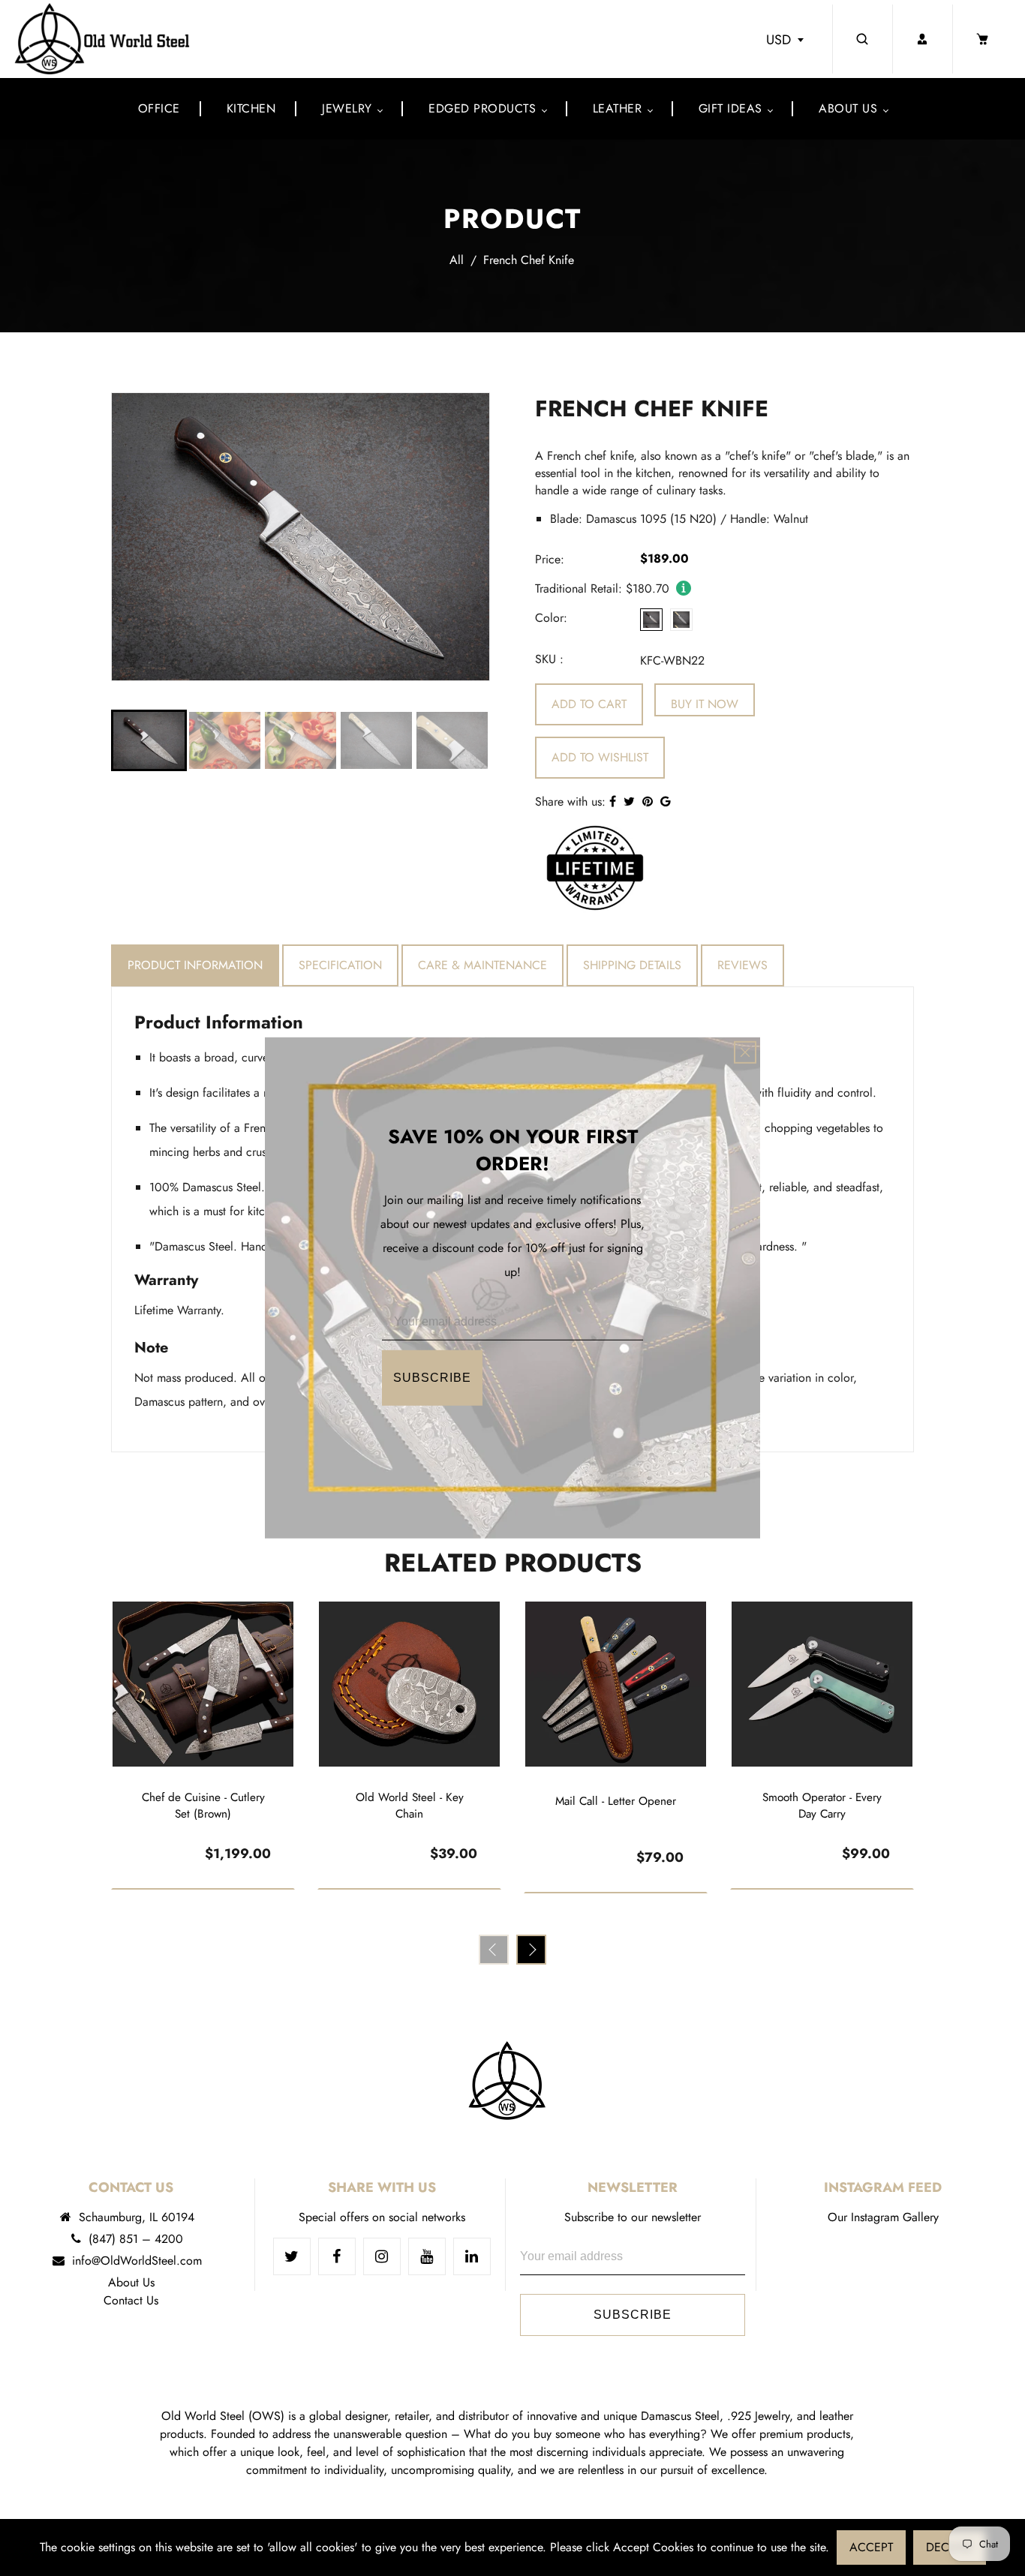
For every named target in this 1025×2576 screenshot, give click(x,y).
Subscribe (432, 1378)
